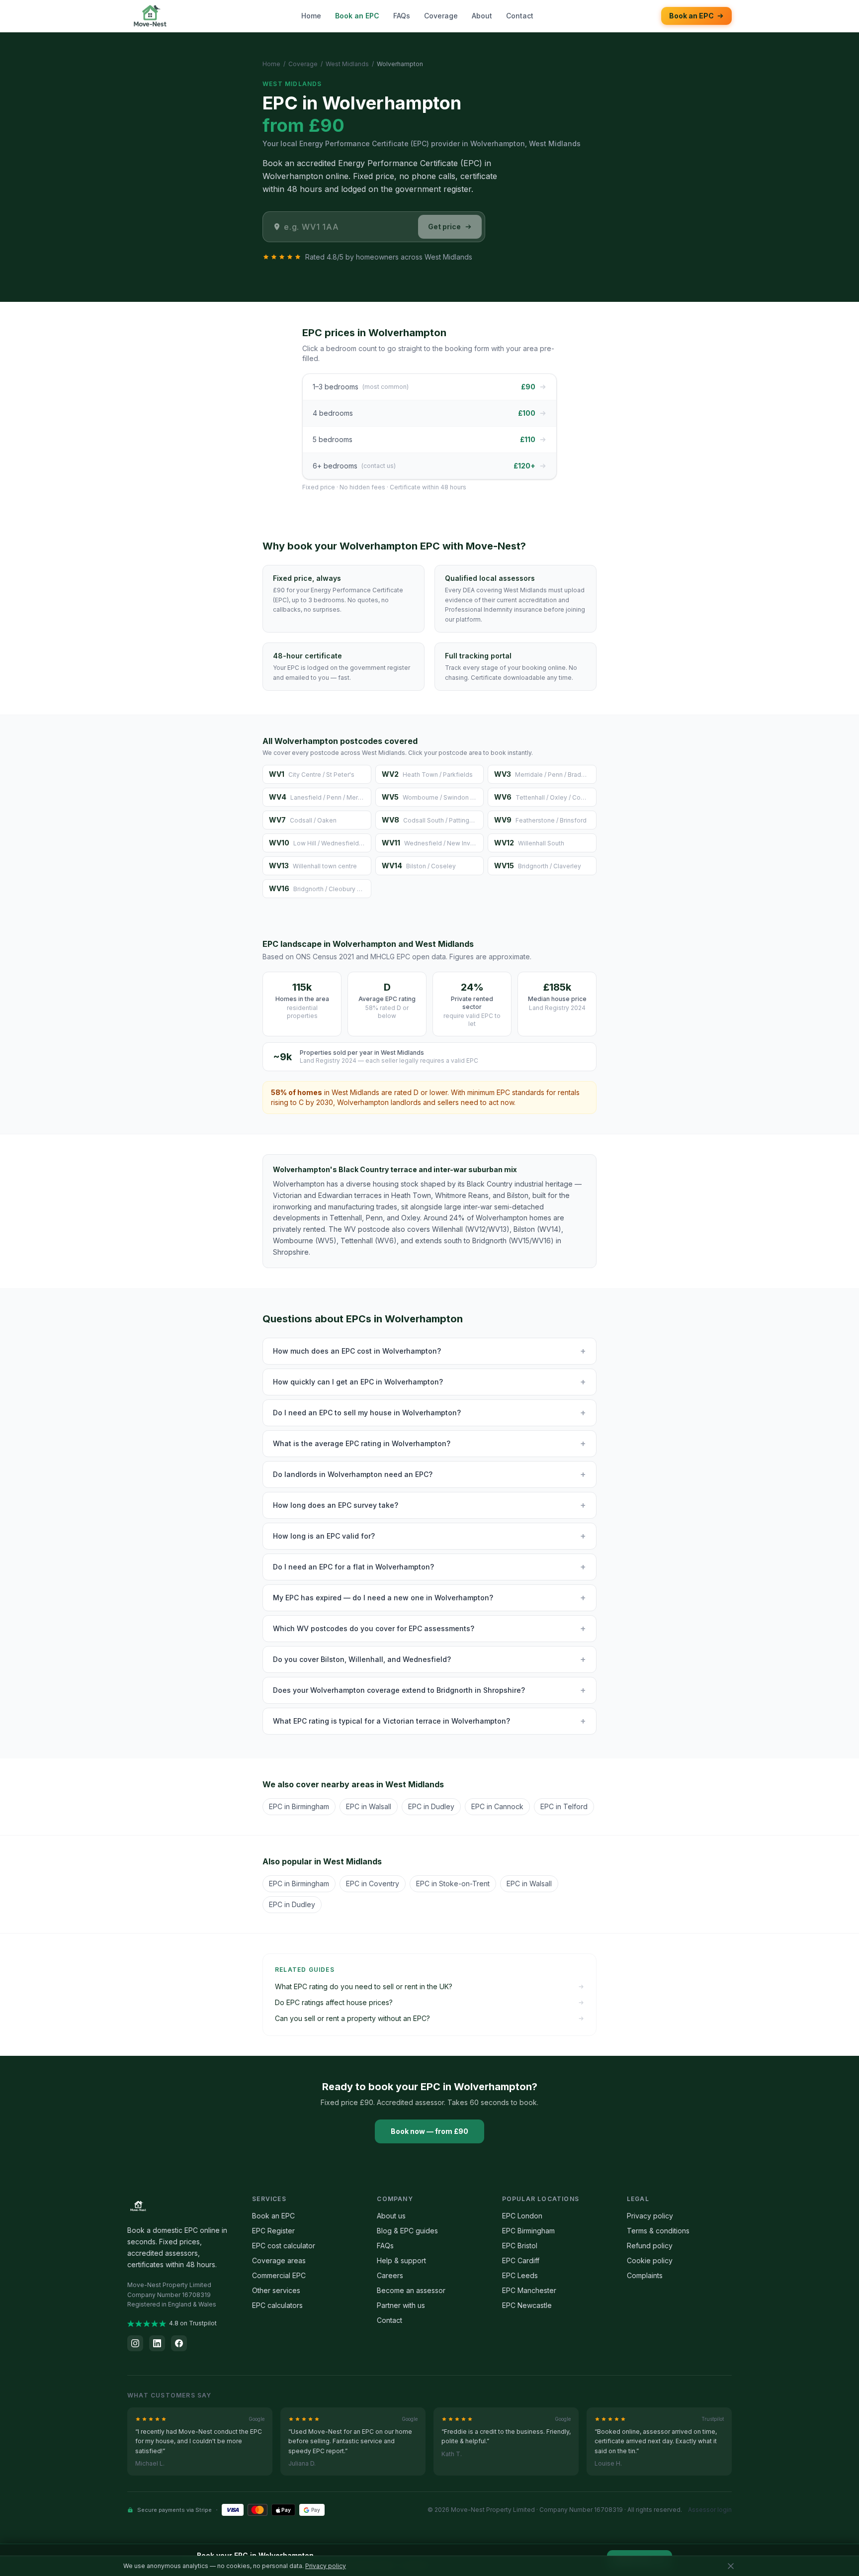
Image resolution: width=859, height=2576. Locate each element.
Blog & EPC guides (407, 2231)
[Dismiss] (731, 2566)
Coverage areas (279, 2260)
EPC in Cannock (497, 1806)
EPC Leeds (520, 2275)
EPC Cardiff (521, 2260)
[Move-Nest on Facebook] (179, 2343)
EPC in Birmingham (299, 1806)
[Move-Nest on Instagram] (135, 2343)
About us (391, 2216)
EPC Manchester (529, 2290)
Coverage (441, 16)
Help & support (401, 2260)
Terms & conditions (658, 2231)
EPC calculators (277, 2305)
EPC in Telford (564, 1806)
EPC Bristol (520, 2246)
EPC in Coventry (373, 1884)
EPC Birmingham (528, 2231)
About (482, 16)
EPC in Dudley (431, 1806)
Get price (444, 227)
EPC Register (273, 2231)
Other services (276, 2290)
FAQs (402, 16)
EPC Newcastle (527, 2305)
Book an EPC (357, 16)
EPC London (522, 2216)
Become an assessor (411, 2290)
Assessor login (710, 2510)
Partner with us (401, 2305)
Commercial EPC (279, 2275)
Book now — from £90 (429, 2131)
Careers (390, 2275)
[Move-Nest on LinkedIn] (157, 2343)
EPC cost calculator (284, 2246)
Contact (520, 16)
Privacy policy (650, 2216)
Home (311, 16)
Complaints (645, 2275)
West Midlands (347, 64)
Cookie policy (650, 2260)
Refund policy (650, 2246)
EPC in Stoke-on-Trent (453, 1884)
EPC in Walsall (369, 1806)
